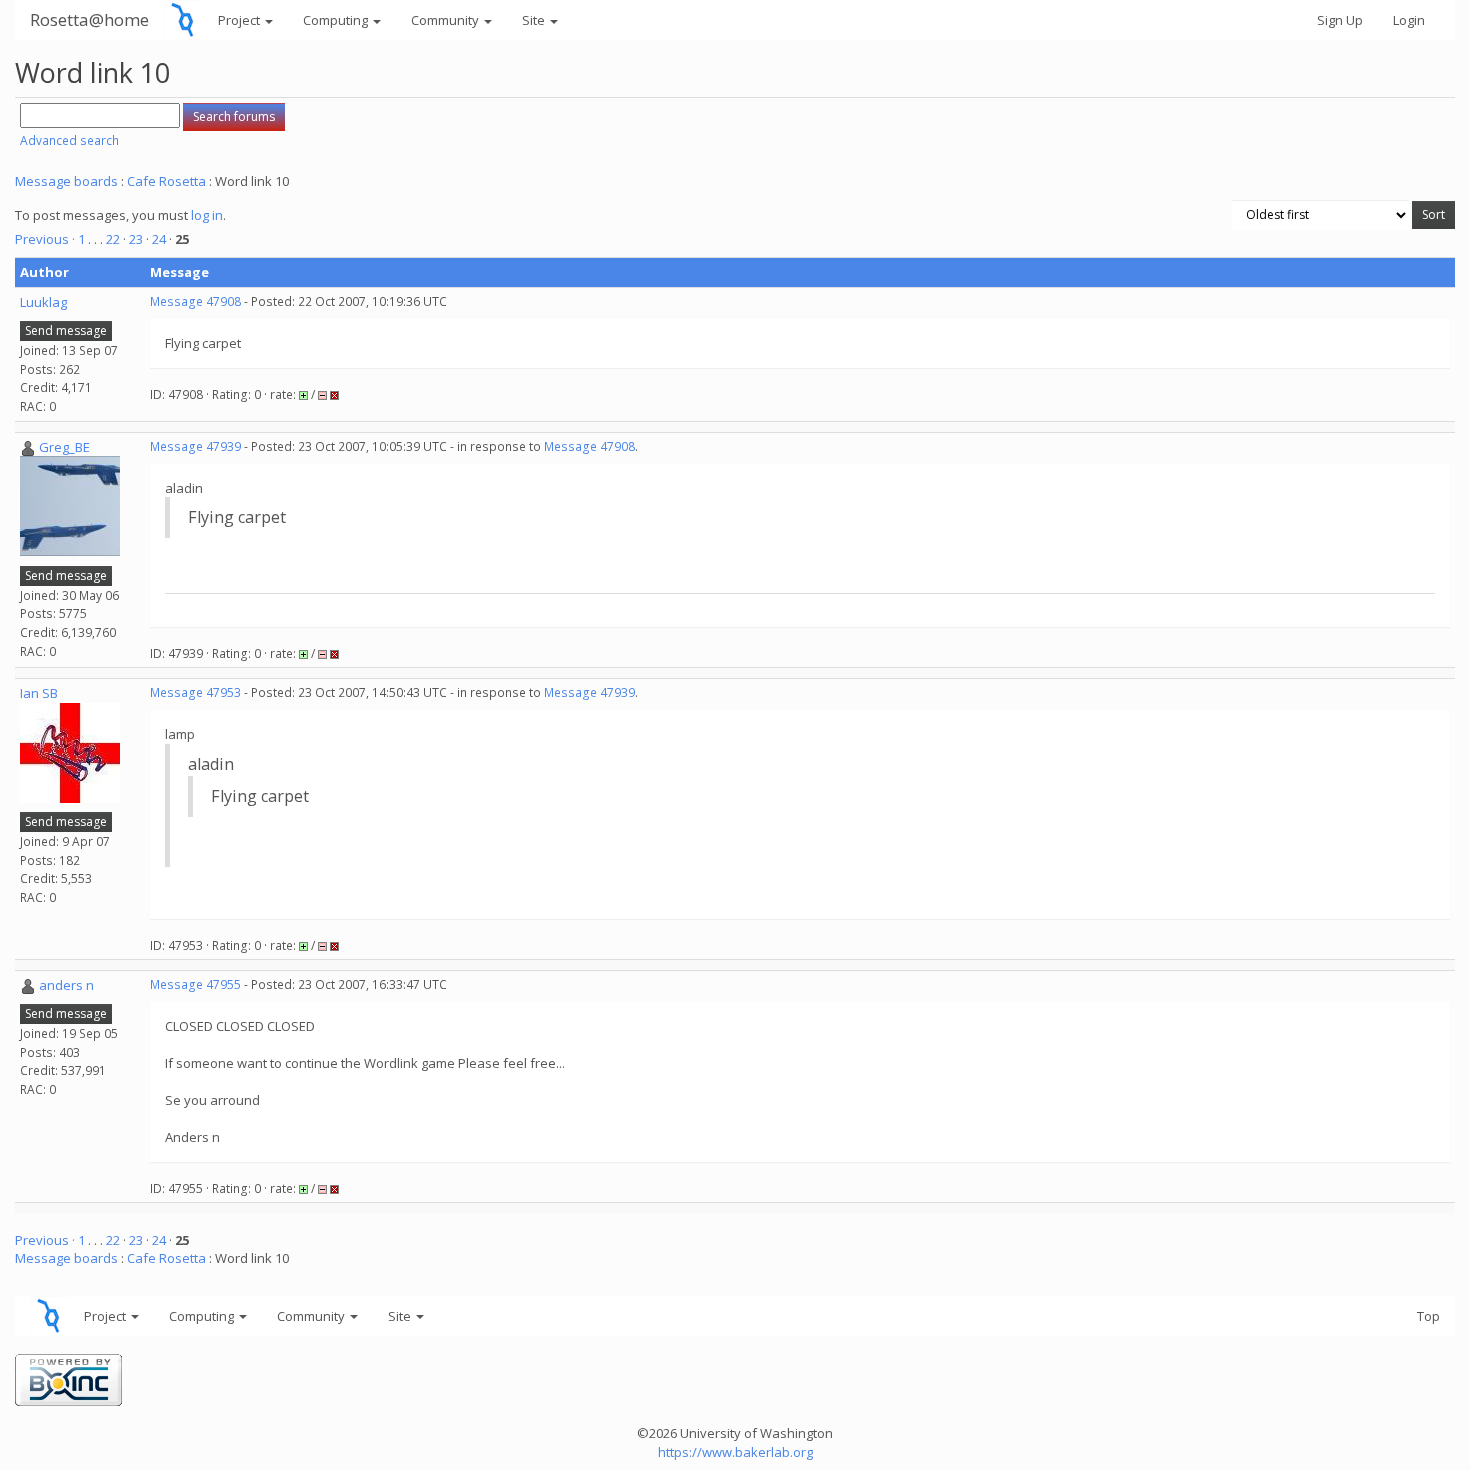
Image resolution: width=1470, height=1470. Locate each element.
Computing (337, 20)
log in (207, 215)
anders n (66, 985)
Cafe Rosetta (166, 181)
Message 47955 (195, 984)
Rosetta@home (89, 19)
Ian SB (39, 693)
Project (240, 20)
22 (113, 239)
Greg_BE (64, 447)
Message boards (66, 181)
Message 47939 (195, 446)
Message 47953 (195, 692)
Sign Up (1340, 20)
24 (159, 239)
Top (1428, 1316)
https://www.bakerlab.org (735, 1452)
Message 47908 (195, 301)
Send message (66, 330)
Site (535, 20)
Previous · (46, 239)
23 (136, 239)
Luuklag (43, 302)
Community (446, 20)
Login (1409, 20)
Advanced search (69, 140)
